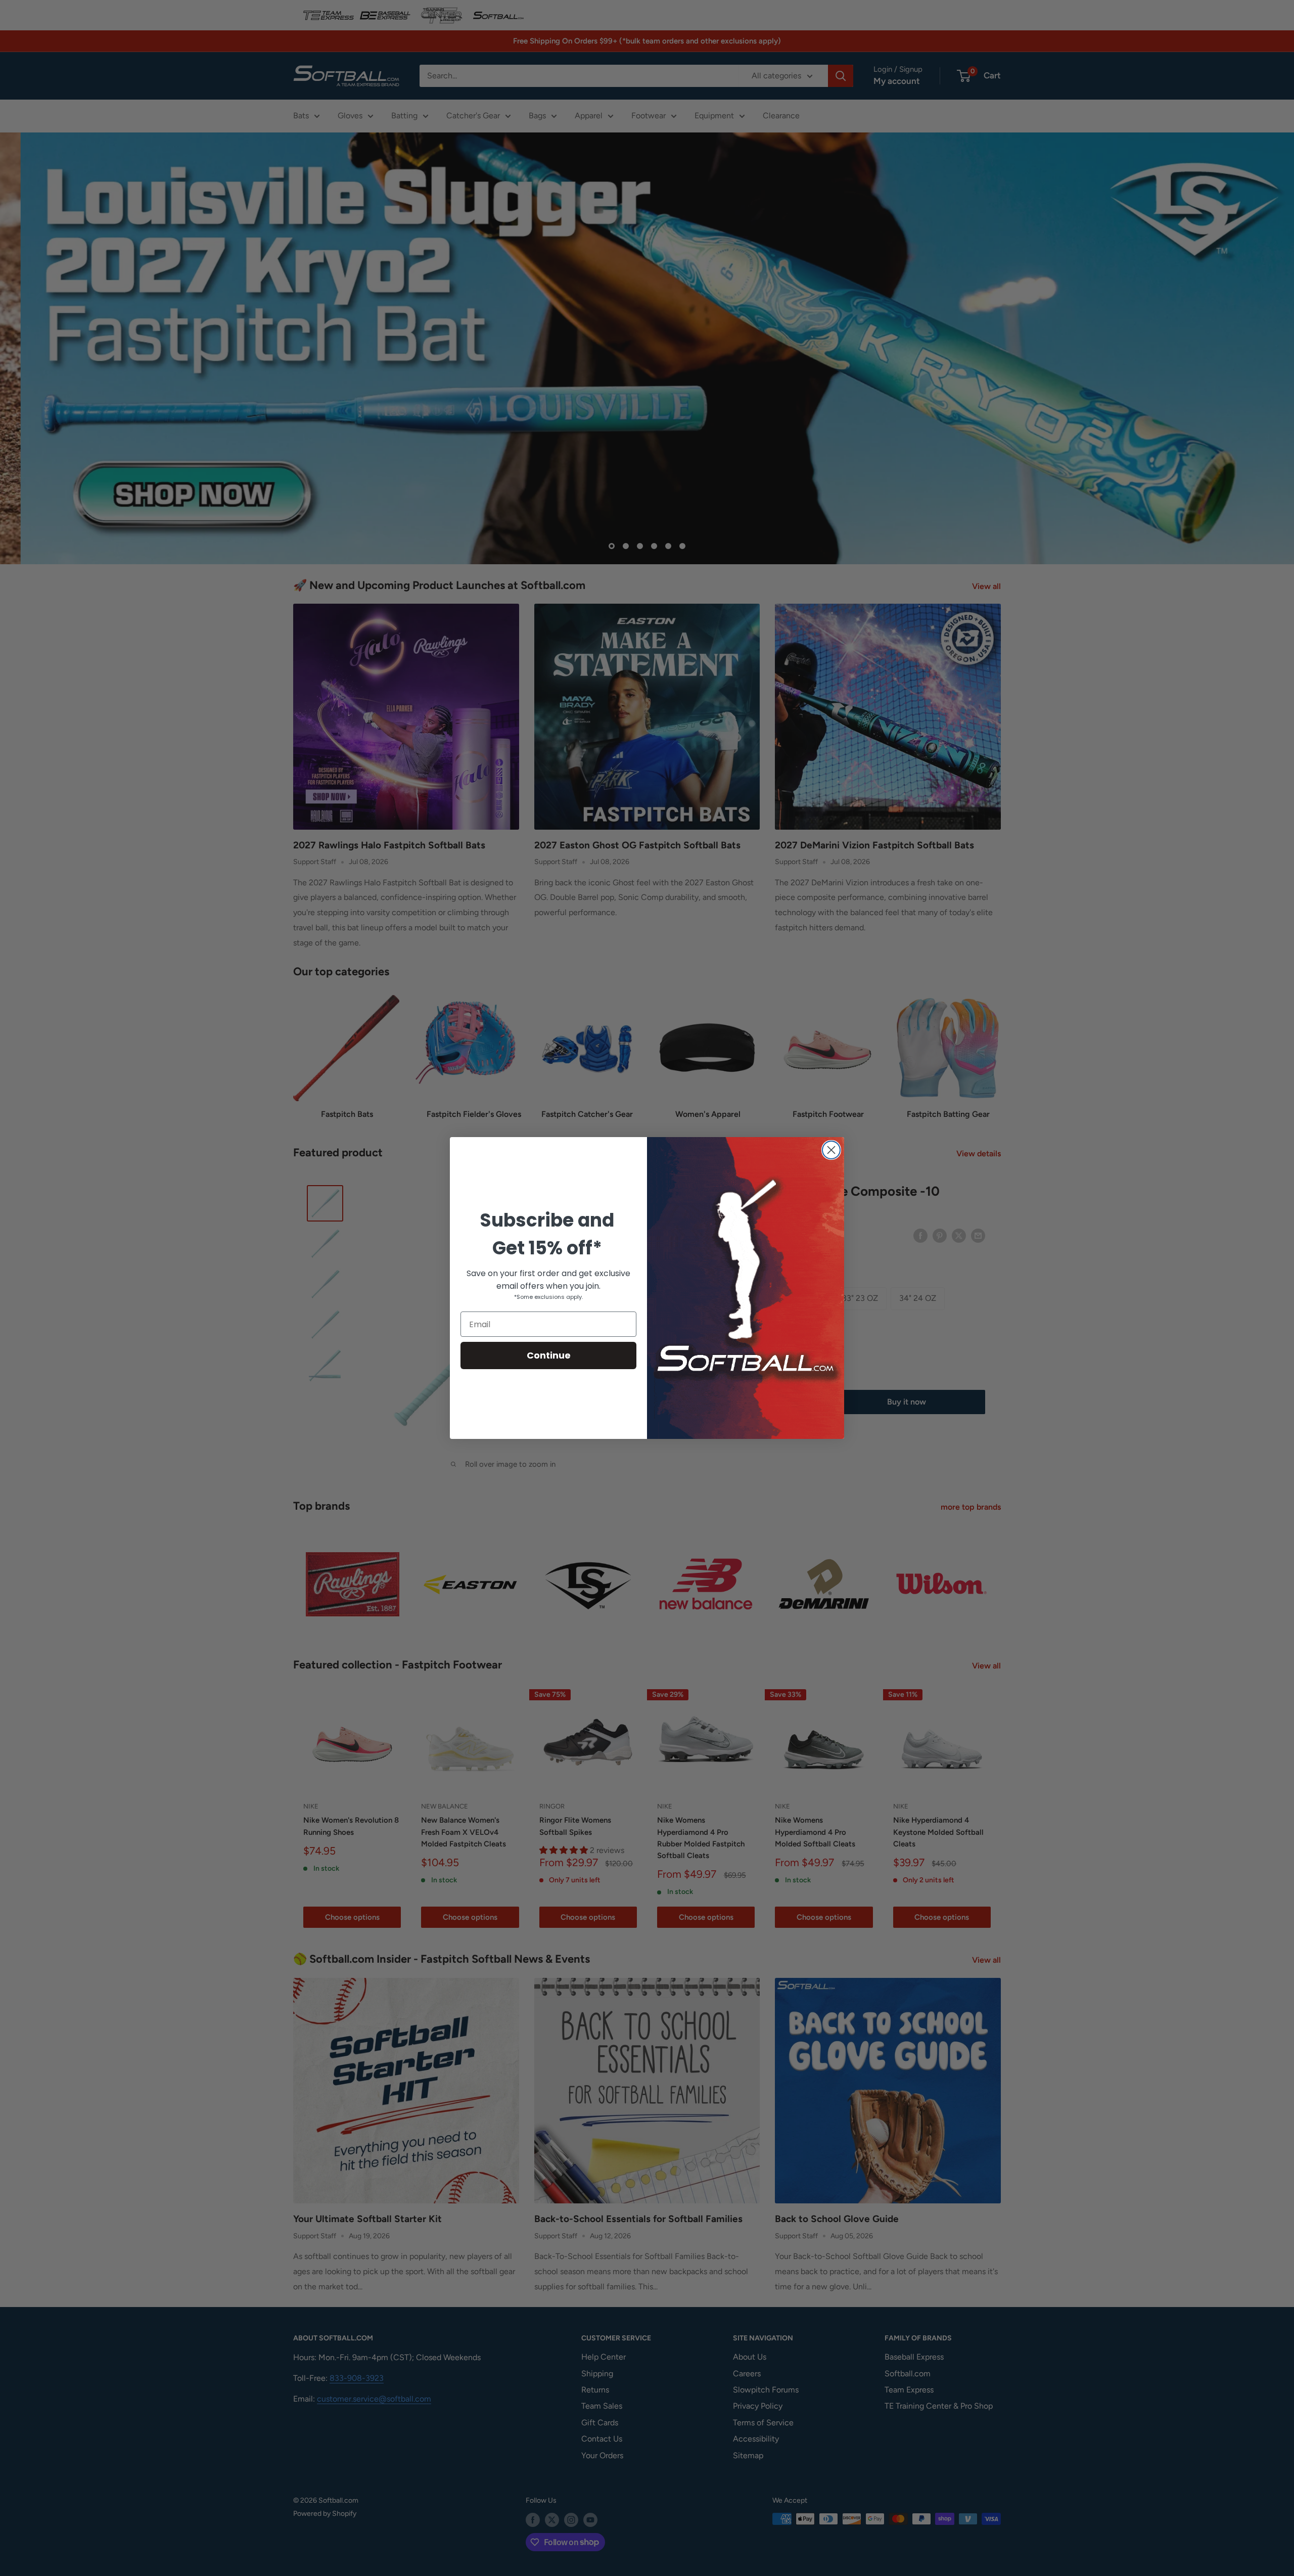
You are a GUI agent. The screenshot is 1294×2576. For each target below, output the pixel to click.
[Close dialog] (831, 1150)
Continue (549, 1355)
